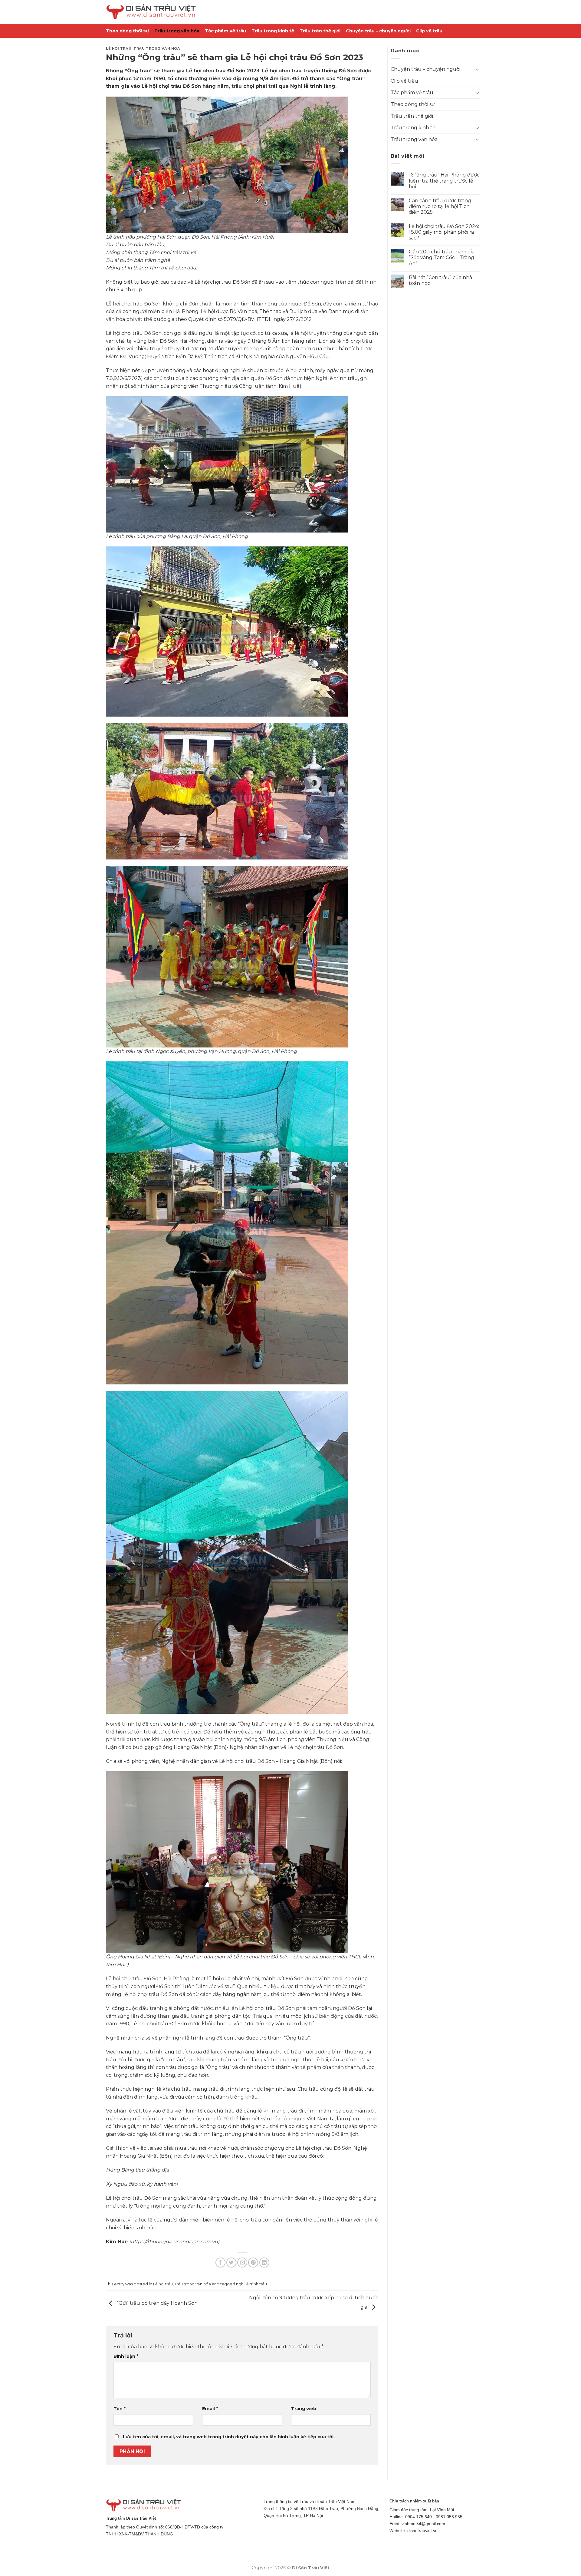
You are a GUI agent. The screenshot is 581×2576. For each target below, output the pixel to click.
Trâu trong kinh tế (273, 31)
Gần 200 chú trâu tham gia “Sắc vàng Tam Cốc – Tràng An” (442, 257)
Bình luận (126, 2356)
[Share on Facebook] (220, 2263)
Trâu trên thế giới (320, 31)
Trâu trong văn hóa (177, 31)
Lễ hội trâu (119, 48)
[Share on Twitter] (231, 2263)
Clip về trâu (429, 31)
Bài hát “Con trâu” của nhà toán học (440, 280)
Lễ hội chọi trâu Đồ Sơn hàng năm (184, 86)
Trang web (304, 2409)
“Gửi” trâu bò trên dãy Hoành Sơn (157, 2303)
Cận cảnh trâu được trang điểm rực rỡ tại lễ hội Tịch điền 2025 (440, 206)
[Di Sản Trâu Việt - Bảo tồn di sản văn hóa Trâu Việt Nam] (151, 12)
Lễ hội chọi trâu (282, 71)
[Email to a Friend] (242, 2263)
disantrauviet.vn (422, 2531)
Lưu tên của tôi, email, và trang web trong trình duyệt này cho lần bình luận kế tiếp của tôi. (229, 2437)
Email (210, 2409)
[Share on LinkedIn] (264, 2263)
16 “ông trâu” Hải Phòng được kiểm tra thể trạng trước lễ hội (444, 181)
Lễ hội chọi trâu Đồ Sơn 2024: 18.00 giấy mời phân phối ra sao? (444, 232)
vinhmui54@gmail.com (423, 2524)
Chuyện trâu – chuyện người (378, 31)
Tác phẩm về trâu (225, 31)
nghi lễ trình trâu (251, 2284)
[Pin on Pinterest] (253, 2263)
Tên (120, 2409)
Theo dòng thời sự (127, 31)
